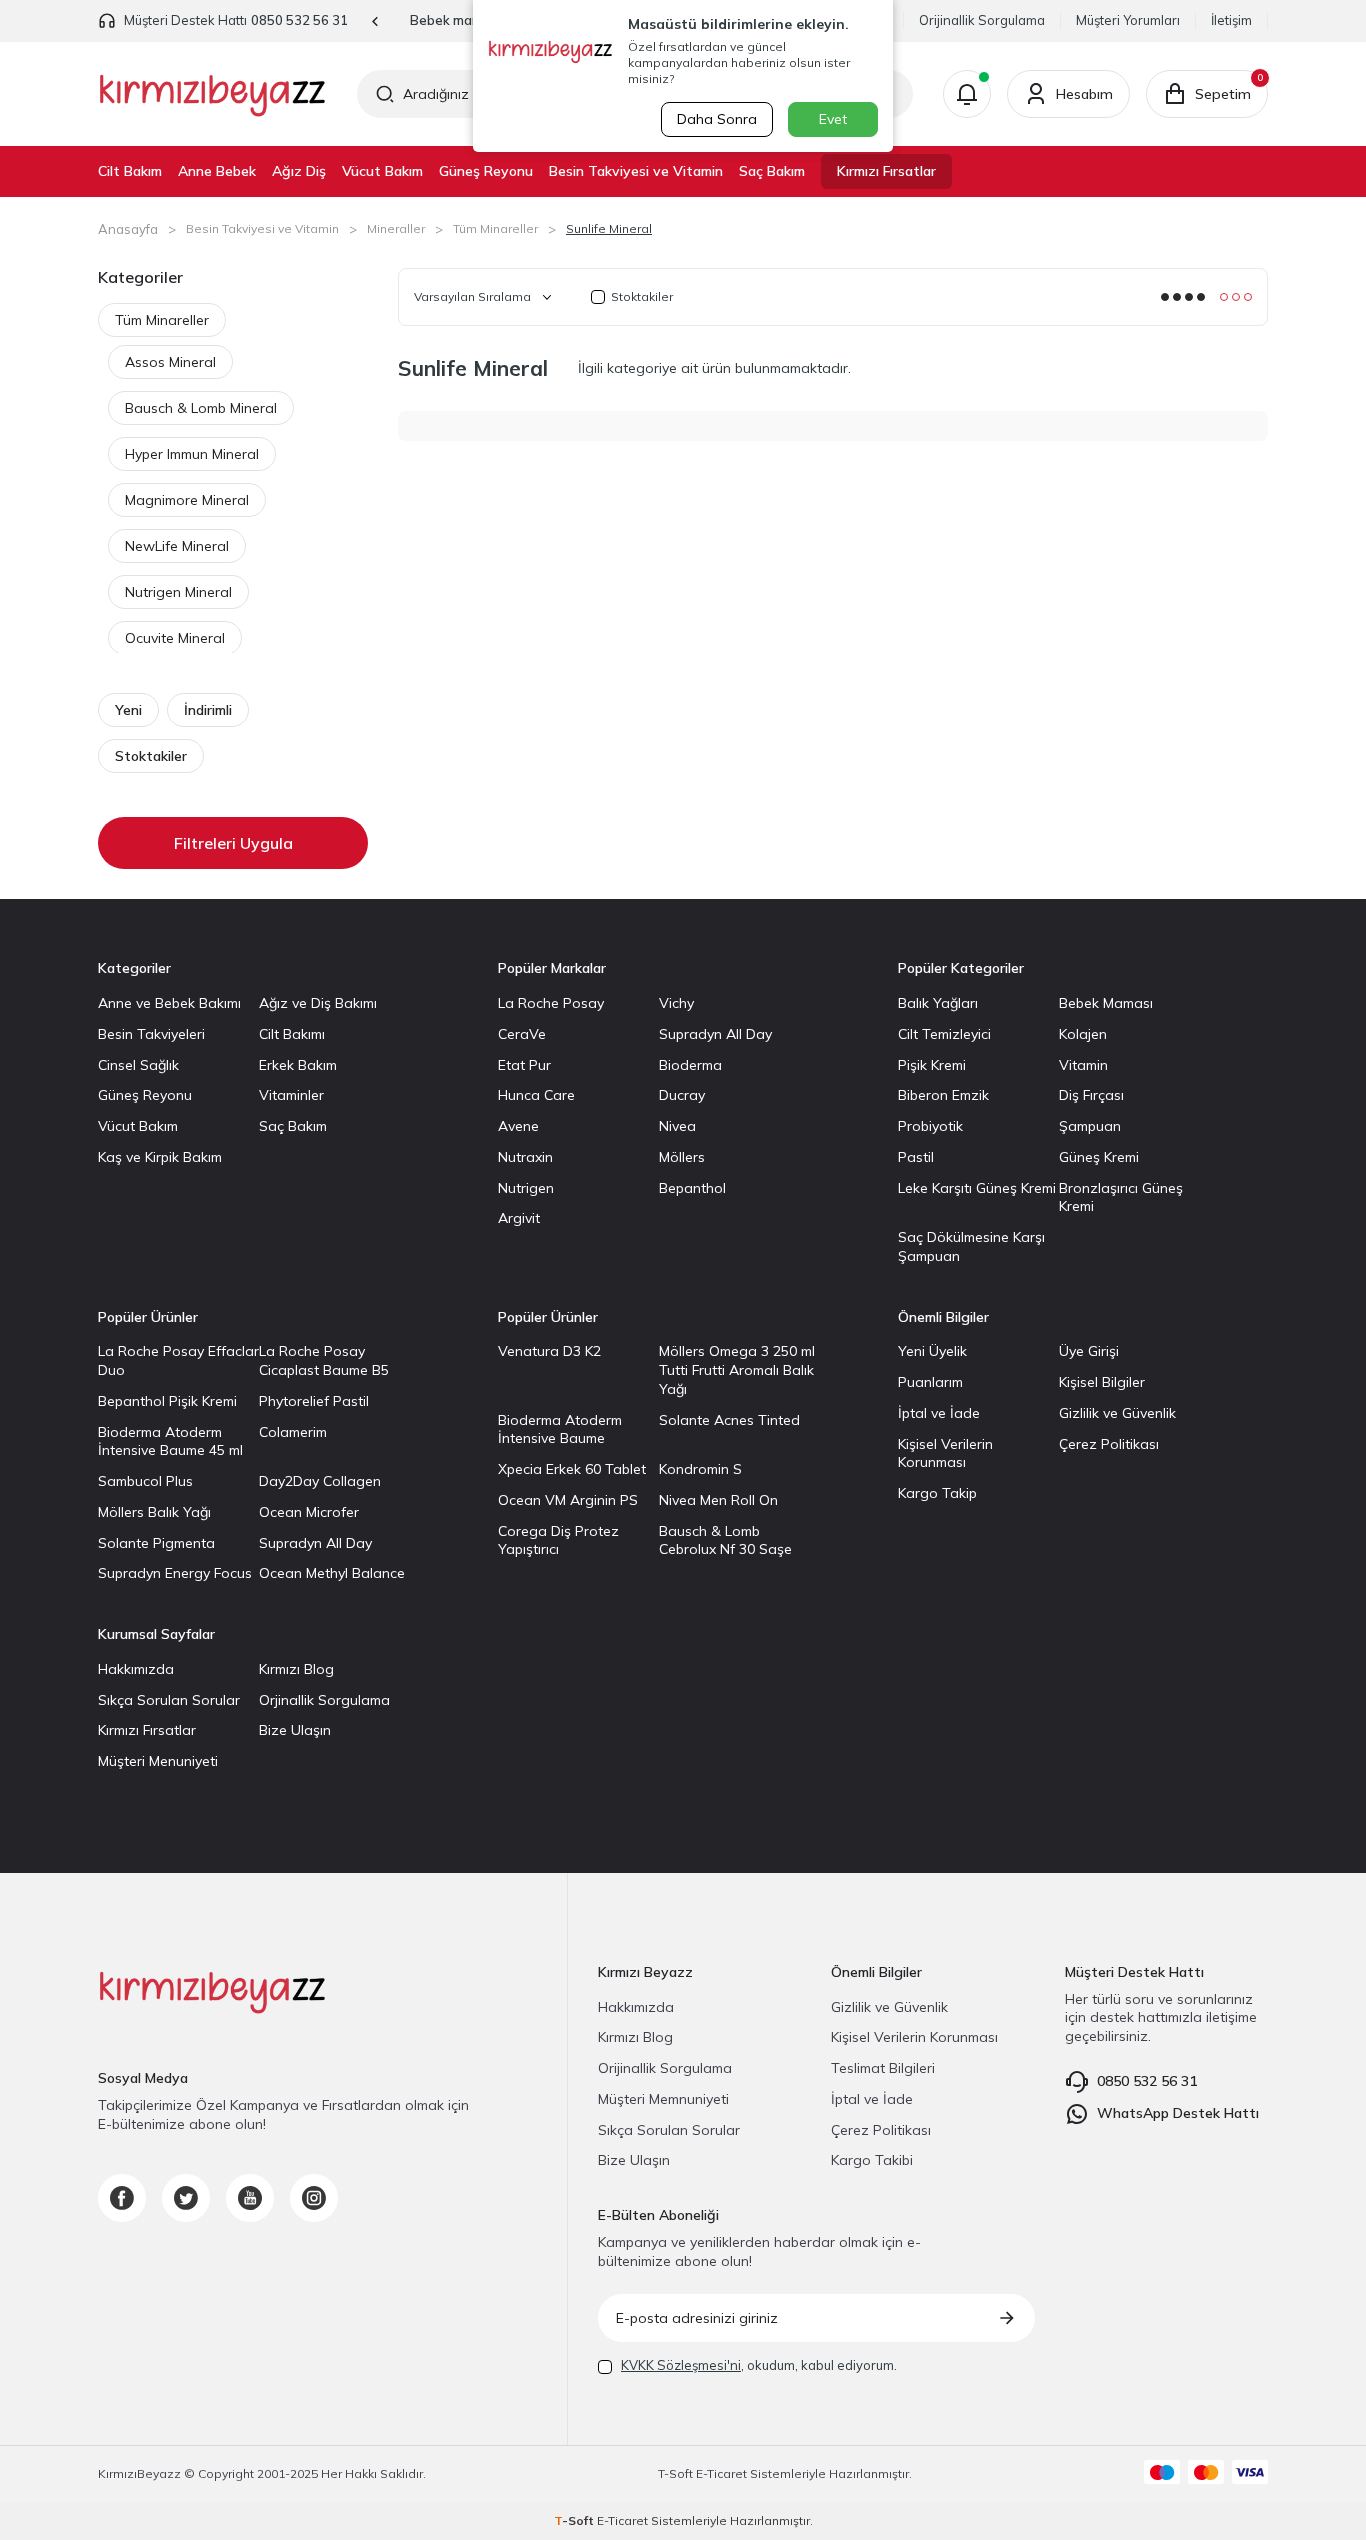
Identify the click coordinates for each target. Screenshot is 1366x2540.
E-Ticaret (721, 2473)
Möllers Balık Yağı (154, 1512)
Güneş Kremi (1099, 1157)
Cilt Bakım (130, 171)
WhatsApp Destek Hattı (1178, 2113)
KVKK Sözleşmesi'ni (681, 2365)
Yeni (128, 710)
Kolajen (1083, 1034)
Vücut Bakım (382, 171)
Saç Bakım (772, 171)
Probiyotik (930, 1126)
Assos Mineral (170, 362)
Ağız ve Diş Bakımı (318, 1003)
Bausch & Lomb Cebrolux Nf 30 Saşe (725, 1540)
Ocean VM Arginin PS (568, 1500)
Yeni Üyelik (932, 1351)
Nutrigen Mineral (178, 592)
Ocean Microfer (309, 1512)
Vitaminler (291, 1095)
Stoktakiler (151, 756)
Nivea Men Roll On (718, 1500)
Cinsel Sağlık (138, 1065)
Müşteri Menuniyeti (158, 1761)
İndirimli (208, 710)
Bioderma (690, 1065)
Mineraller (396, 228)
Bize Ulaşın (295, 1730)
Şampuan (1090, 1126)
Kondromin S (700, 1469)
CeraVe (522, 1034)
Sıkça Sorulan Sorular (169, 1700)
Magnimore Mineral (187, 500)
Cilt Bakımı (292, 1034)
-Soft (677, 2473)
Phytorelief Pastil (314, 1401)
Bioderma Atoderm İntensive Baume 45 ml (170, 1441)
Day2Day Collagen (320, 1481)
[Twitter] (186, 2198)
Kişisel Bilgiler (1102, 1382)
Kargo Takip (937, 1493)
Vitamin (1083, 1065)
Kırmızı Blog (296, 1669)
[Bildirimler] (967, 94)
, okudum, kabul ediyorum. (759, 2365)
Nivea (677, 1126)
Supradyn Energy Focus (175, 1573)
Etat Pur (524, 1065)
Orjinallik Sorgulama (324, 1700)
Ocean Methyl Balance (332, 1573)
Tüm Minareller (495, 228)
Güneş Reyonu (486, 171)
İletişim (1231, 20)
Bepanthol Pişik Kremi (167, 1401)
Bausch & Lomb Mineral (201, 408)
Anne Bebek (217, 171)
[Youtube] (250, 2198)
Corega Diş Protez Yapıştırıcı (558, 1540)
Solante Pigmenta (156, 1543)
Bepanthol (692, 1188)
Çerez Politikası (1109, 1444)
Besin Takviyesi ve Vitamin (636, 171)
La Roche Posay (551, 1003)
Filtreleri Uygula (233, 843)
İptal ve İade (939, 1413)
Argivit (519, 1218)
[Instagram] (314, 2198)
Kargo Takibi (872, 2160)
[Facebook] (122, 2198)
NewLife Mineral (177, 546)
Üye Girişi (1089, 1351)
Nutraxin (525, 1157)
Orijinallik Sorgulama (982, 20)
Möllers (682, 1157)
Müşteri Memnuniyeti (663, 2099)
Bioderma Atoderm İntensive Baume (560, 1429)
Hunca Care (536, 1095)
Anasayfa (128, 229)
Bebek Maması (1106, 1003)
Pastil (916, 1157)
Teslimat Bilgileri (883, 2068)
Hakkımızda (136, 1669)
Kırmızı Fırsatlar (886, 171)
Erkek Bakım (298, 1065)
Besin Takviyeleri (151, 1034)
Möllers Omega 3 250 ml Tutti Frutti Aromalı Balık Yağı (737, 1370)
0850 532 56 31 (299, 20)
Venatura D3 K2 (549, 1351)
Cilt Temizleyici (944, 1034)
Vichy (676, 1003)
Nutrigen (526, 1188)
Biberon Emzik (943, 1095)
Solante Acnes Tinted (729, 1420)
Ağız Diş (299, 171)
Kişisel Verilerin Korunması (945, 1453)
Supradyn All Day (715, 1034)
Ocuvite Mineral (175, 638)
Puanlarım (930, 1382)
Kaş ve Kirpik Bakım (160, 1157)
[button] (375, 21)
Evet (833, 119)
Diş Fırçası (1091, 1095)
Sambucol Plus (145, 1481)
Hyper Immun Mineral (192, 454)
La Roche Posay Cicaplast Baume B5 (324, 1360)
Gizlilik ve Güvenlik (1117, 1413)
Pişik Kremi (932, 1065)
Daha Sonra (717, 119)
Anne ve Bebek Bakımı (169, 1003)
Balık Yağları (938, 1003)
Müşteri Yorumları (1128, 20)
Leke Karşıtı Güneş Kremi (977, 1188)
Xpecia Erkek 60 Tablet (572, 1469)
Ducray (682, 1095)
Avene (518, 1126)
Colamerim (293, 1432)
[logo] (212, 94)
